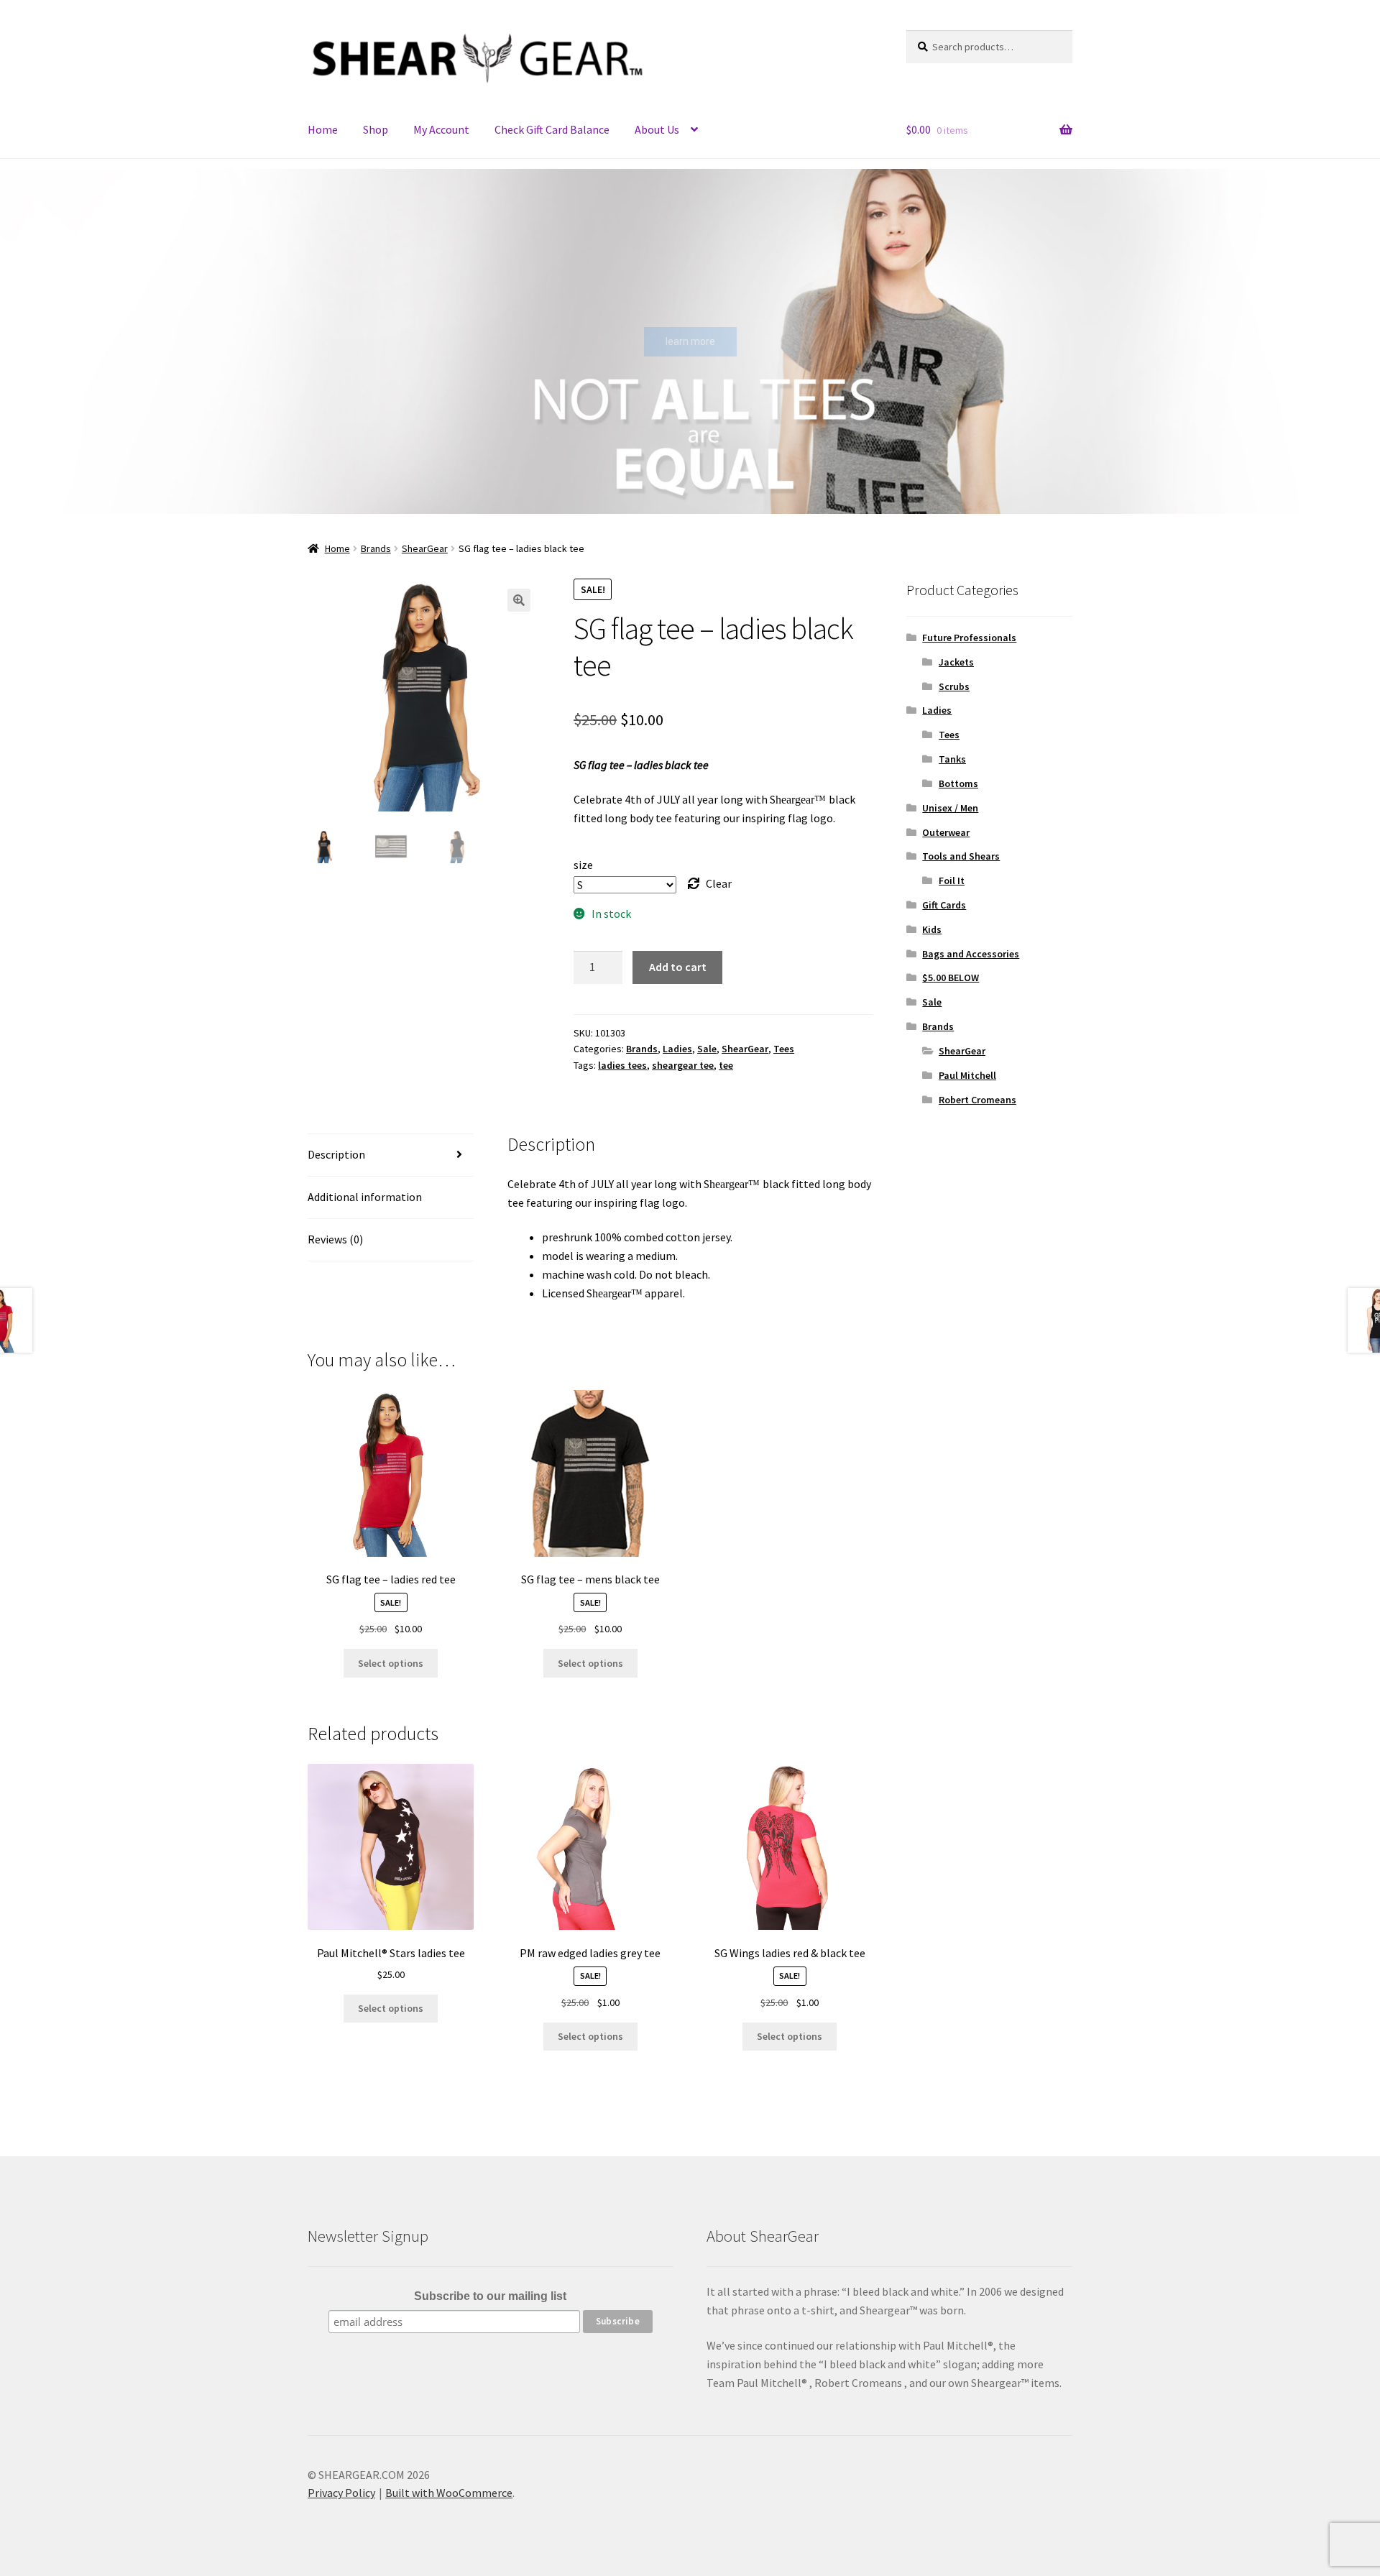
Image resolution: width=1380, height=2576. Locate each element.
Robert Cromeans (977, 1100)
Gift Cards (944, 905)
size (583, 865)
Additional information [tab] (365, 1197)
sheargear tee (683, 1065)
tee (726, 1065)
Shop (376, 129)
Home (323, 129)
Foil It (952, 880)
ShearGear (425, 548)
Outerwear (946, 832)
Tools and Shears (961, 856)
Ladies (677, 1049)
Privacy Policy (341, 2493)
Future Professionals (969, 638)
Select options (391, 1663)
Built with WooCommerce (449, 2493)
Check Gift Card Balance (552, 129)
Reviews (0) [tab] (335, 1239)
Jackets (956, 662)
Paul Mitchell (967, 1075)
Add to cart (678, 967)
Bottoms (958, 783)
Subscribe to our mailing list (490, 2296)
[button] (22, 341)
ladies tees (622, 1065)
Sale (707, 1049)
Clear (719, 883)
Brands (376, 548)
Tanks (952, 759)
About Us (657, 129)
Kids (932, 929)
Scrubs (954, 686)
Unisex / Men (950, 808)
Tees (784, 1049)
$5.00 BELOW (951, 977)
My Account (441, 129)
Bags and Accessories (971, 954)
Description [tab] (336, 1154)
